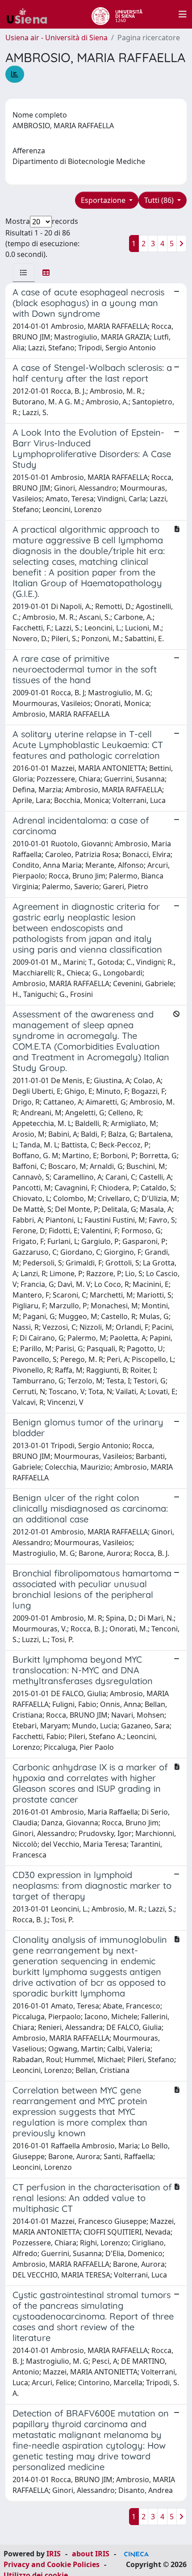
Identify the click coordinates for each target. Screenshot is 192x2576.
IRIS (54, 2554)
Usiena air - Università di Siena (56, 38)
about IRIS (91, 2554)
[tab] (24, 273)
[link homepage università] (117, 14)
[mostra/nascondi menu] (183, 14)
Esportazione (104, 200)
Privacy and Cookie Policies (52, 2564)
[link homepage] (30, 14)
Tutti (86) (160, 200)
